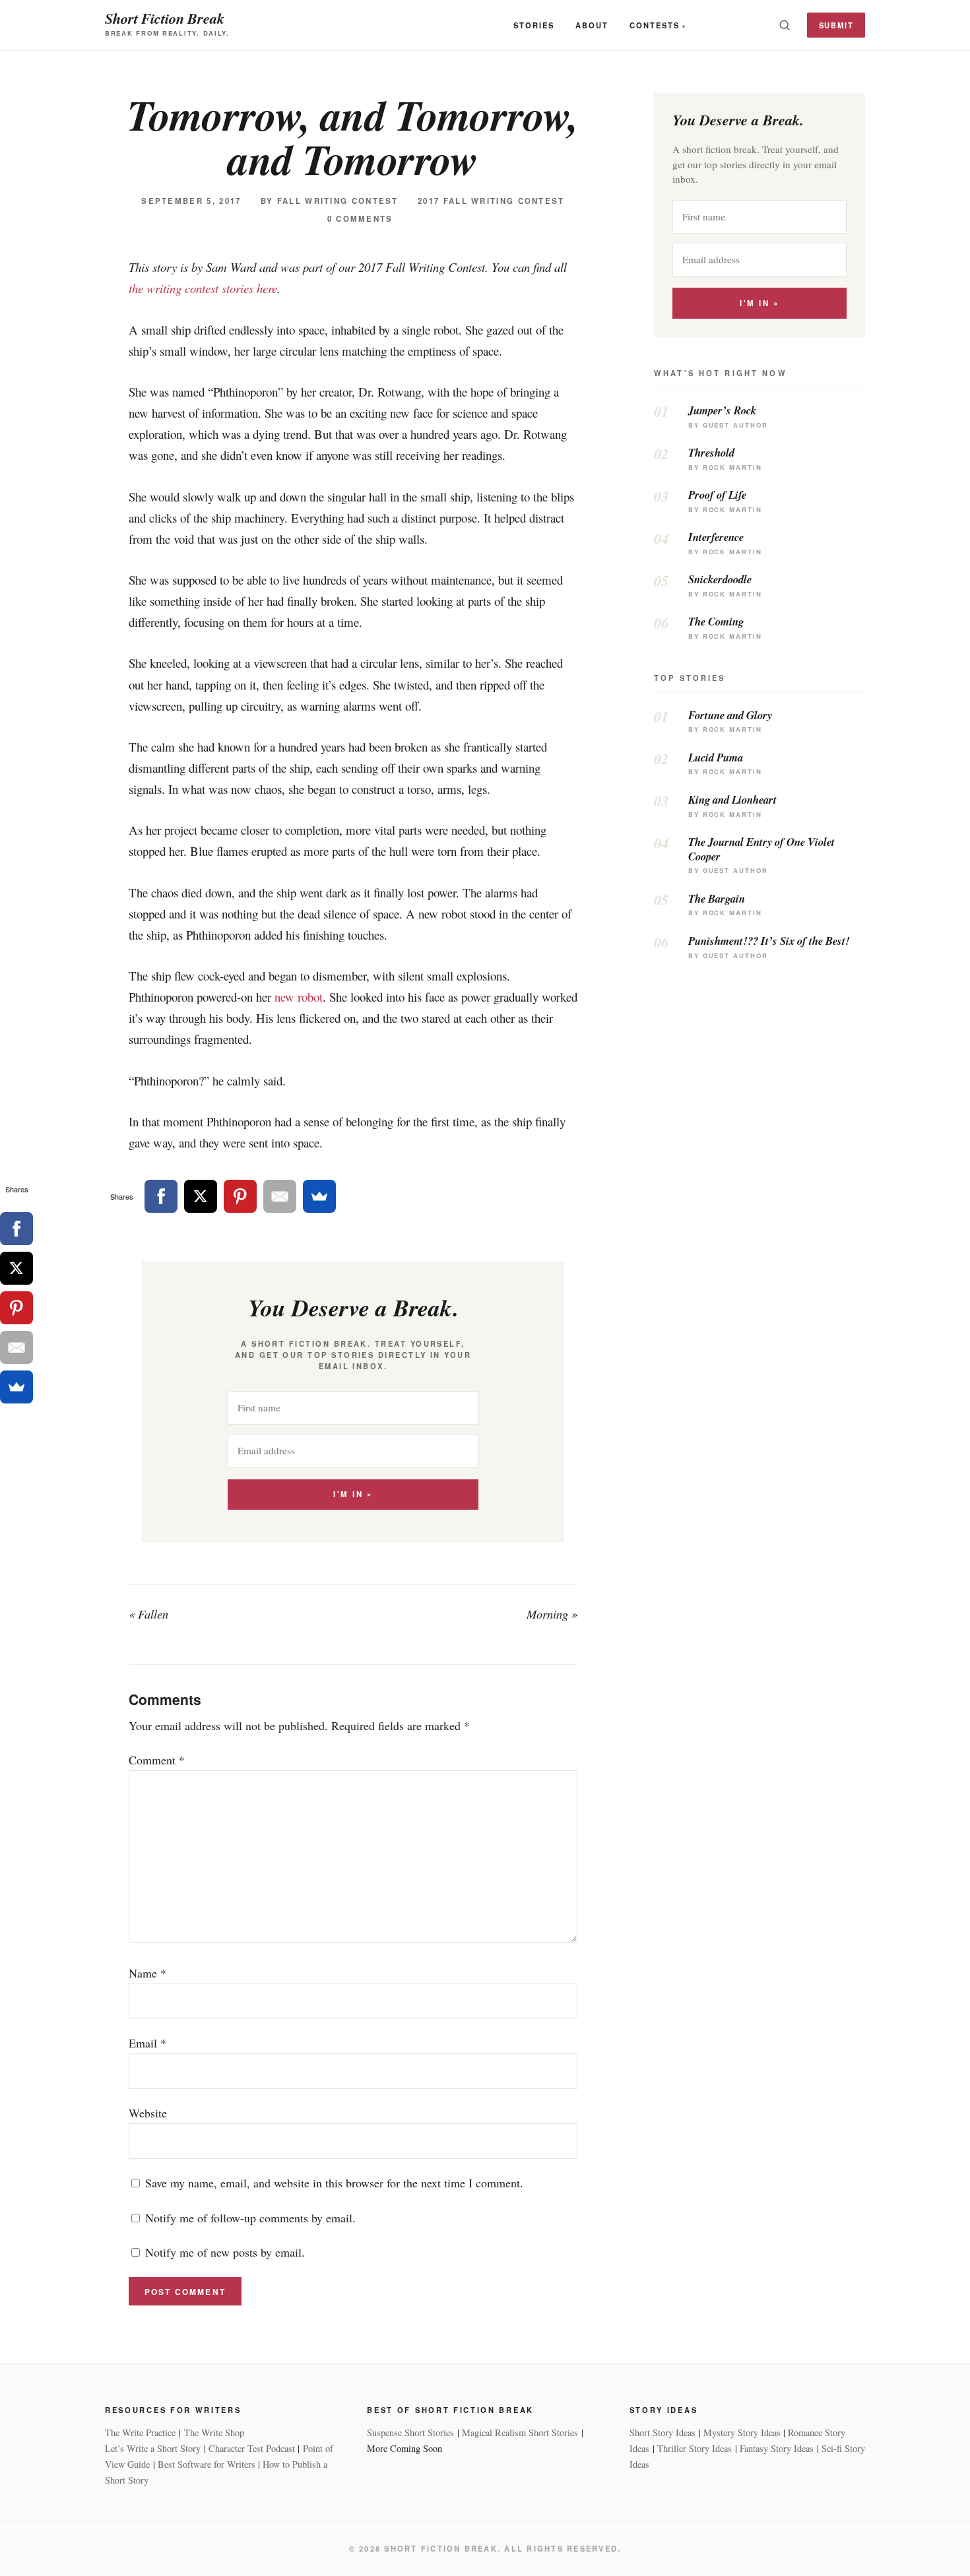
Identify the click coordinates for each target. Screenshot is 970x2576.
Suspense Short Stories (410, 2432)
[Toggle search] (785, 25)
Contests (655, 25)
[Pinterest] (240, 1196)
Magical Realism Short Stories (520, 2432)
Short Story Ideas (663, 2432)
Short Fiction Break (165, 18)
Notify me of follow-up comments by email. (250, 2218)
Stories (534, 25)
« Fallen (148, 1614)
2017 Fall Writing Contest (491, 201)
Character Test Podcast (252, 2448)
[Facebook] (161, 1196)
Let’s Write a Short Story (153, 2448)
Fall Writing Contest (338, 201)
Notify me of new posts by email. (225, 2252)
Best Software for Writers (207, 2464)
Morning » (552, 1614)
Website (148, 2113)
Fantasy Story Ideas (777, 2448)
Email (147, 2043)
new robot (299, 997)
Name (147, 1973)
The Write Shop (214, 2432)
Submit (836, 25)
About (592, 25)
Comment (157, 1760)
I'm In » (353, 1494)
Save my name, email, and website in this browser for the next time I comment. (334, 2183)
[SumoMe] (319, 1196)
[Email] (280, 1196)
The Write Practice (140, 2432)
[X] (201, 1196)
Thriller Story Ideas (695, 2448)
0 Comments (360, 219)
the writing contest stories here (203, 288)
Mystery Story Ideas (742, 2432)
